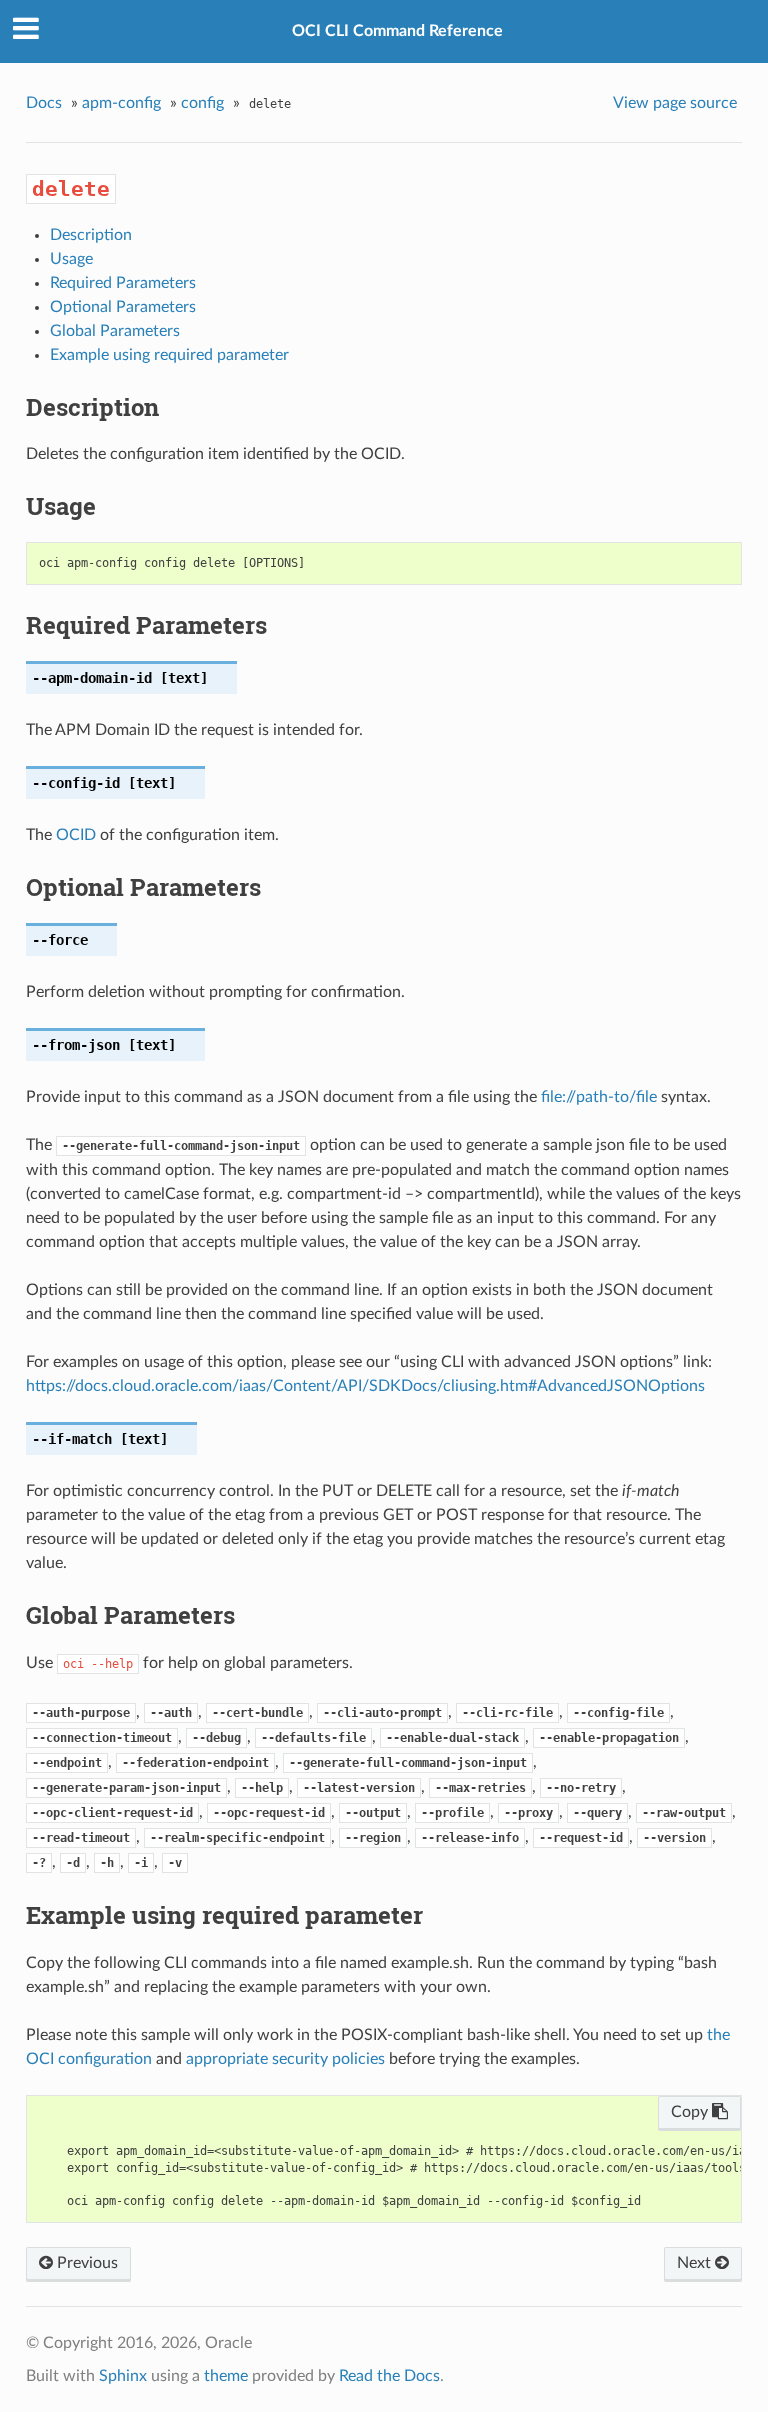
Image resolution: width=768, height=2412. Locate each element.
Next (696, 2263)
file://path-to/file (599, 1097)
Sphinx (123, 2376)
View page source (675, 103)
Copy (691, 2112)
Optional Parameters (123, 307)
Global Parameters (115, 331)
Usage (71, 259)
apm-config (121, 103)
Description (91, 235)
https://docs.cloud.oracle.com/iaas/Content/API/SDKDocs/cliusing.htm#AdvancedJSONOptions (365, 1386)
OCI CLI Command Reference (397, 31)
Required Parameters (123, 283)
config (202, 103)
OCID (76, 835)
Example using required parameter (169, 355)
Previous (85, 2263)
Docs (44, 103)
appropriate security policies (285, 2059)
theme (226, 2376)
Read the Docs (389, 2376)
